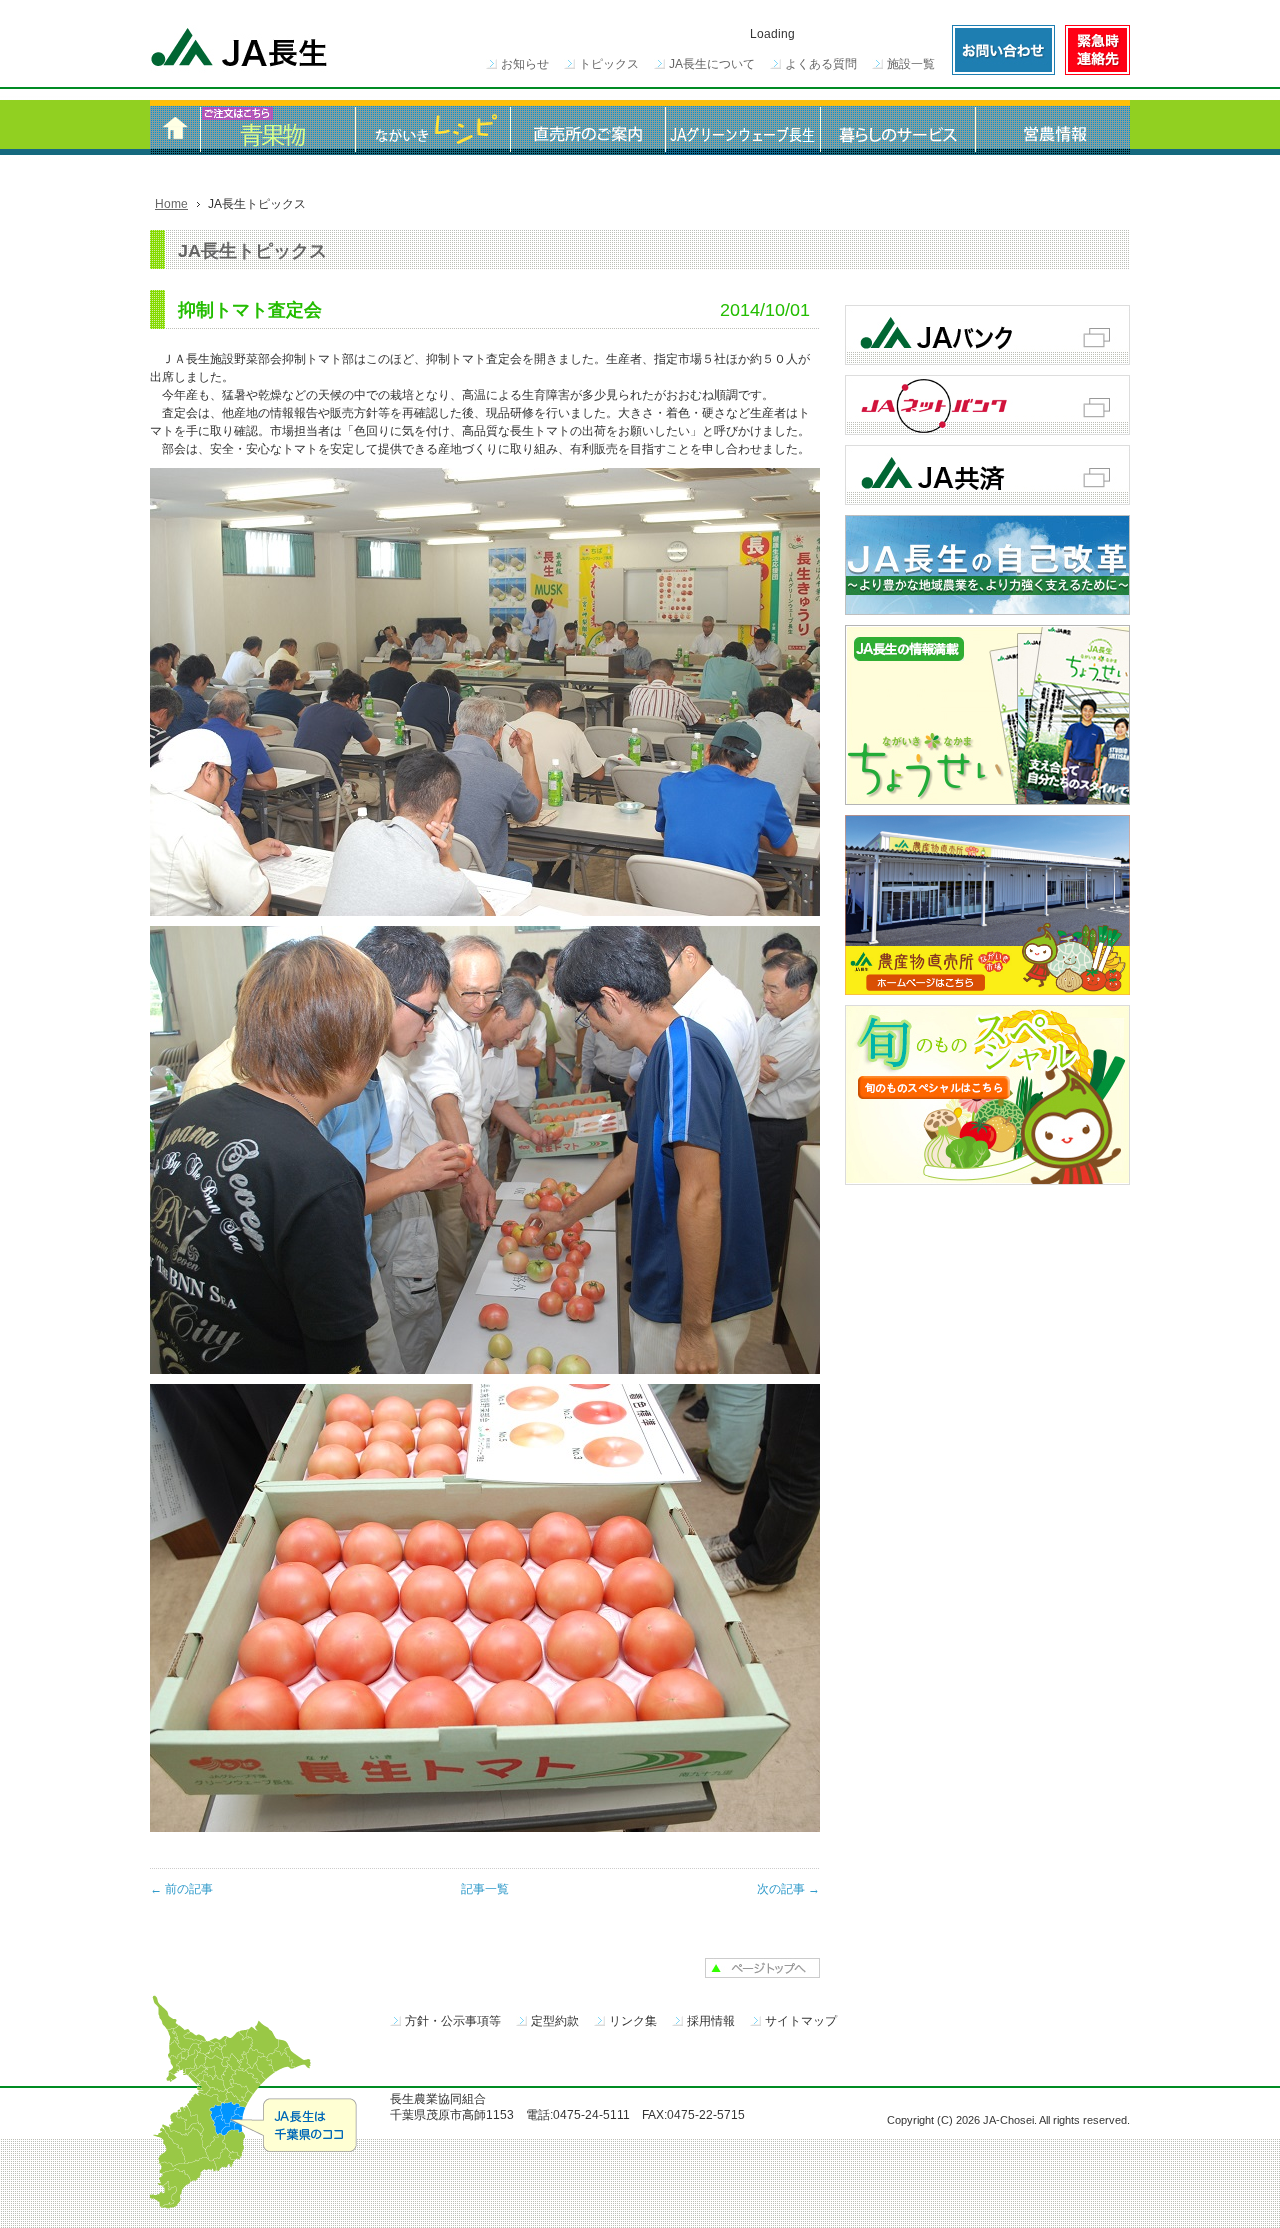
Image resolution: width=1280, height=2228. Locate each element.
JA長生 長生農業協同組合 (240, 50)
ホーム (175, 127)
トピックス (609, 64)
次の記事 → (788, 1889)
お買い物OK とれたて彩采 (277, 127)
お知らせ (525, 64)
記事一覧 (485, 1889)
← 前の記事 (181, 1889)
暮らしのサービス (897, 127)
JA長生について (712, 64)
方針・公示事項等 (453, 2021)
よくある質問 (821, 64)
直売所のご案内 (587, 127)
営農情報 (1052, 127)
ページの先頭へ (762, 1968)
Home (171, 204)
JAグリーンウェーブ (742, 127)
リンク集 (633, 2021)
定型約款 (555, 2021)
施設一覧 (911, 64)
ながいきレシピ (432, 127)
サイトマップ (801, 2021)
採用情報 (711, 2021)
